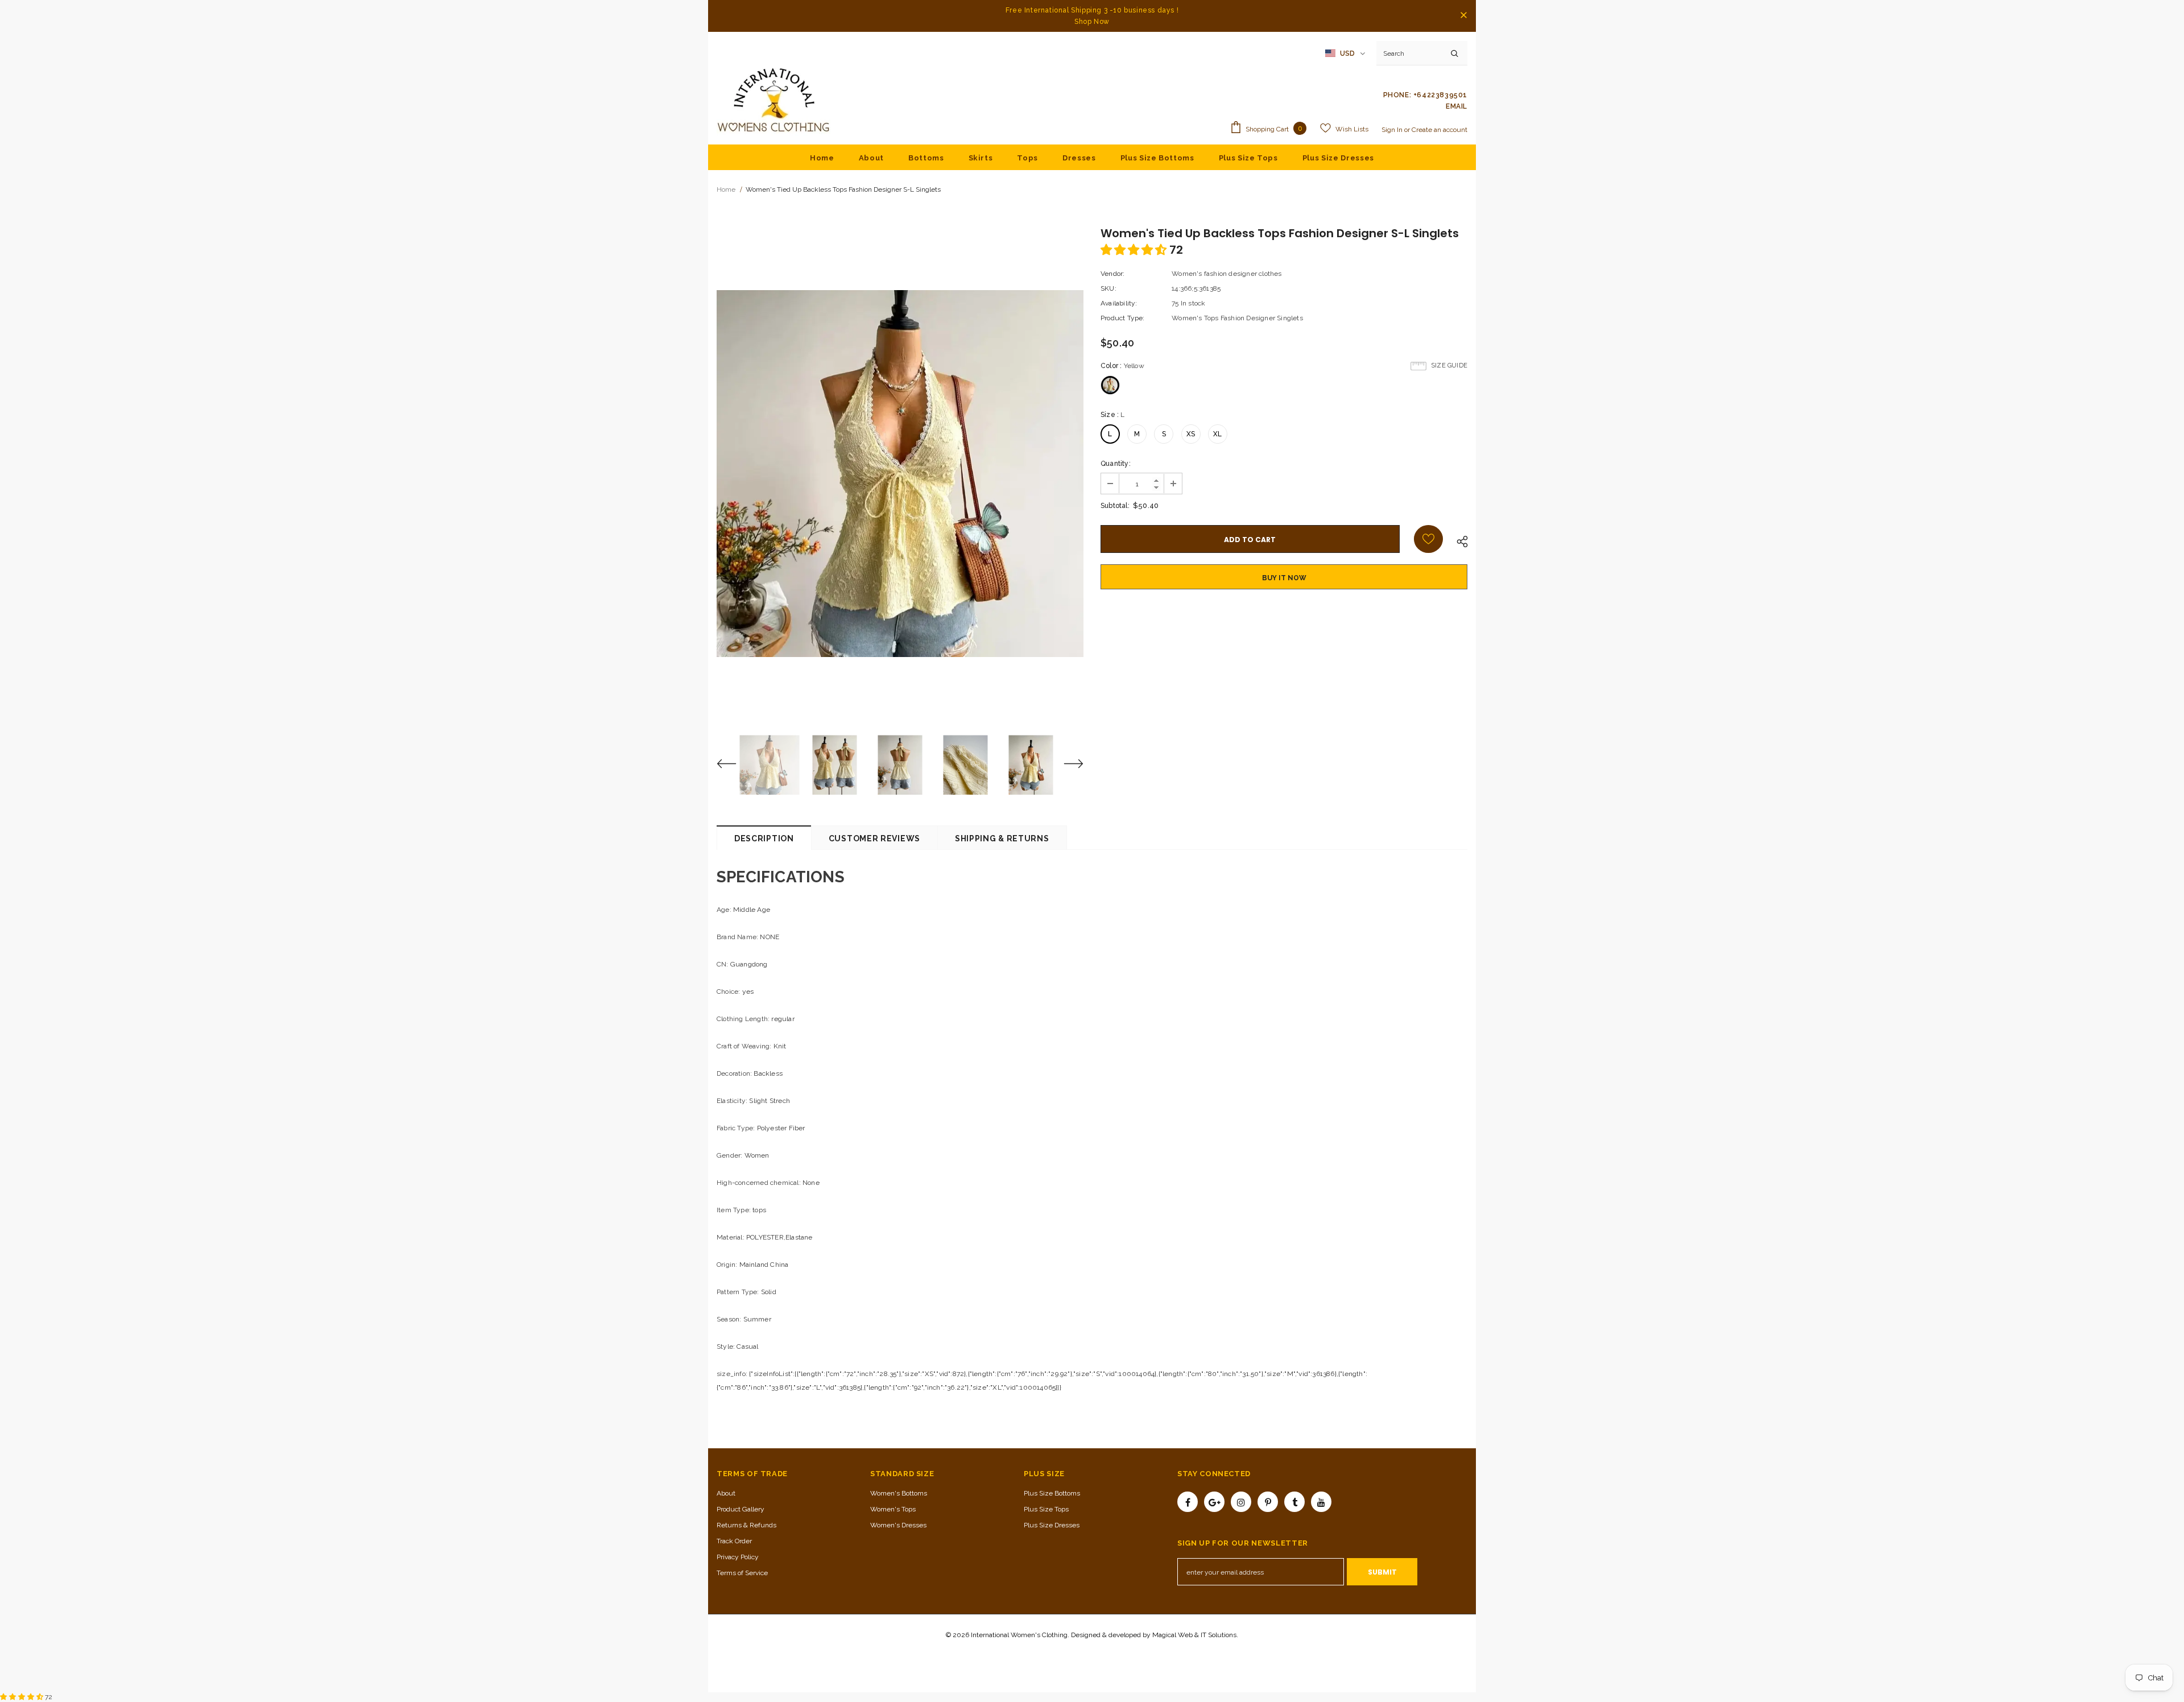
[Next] (1066, 765)
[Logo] (773, 101)
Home (726, 189)
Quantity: (1116, 464)
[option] (900, 474)
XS (1191, 434)
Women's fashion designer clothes (1227, 274)
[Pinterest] (1268, 1502)
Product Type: (1123, 318)
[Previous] (734, 765)
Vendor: (1112, 274)
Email (1457, 106)
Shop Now (1092, 22)
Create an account (1440, 130)
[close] (1463, 16)
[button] (1135, 250)
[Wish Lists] (1428, 539)
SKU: (1108, 288)
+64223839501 (1440, 95)
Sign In (1393, 130)
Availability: (1119, 303)
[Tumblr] (1294, 1502)
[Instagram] (1241, 1502)
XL (1217, 434)
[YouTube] (1321, 1502)
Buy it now (1284, 578)
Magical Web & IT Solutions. (1195, 1635)
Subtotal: (1115, 506)
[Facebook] (1188, 1502)
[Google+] (1214, 1502)
